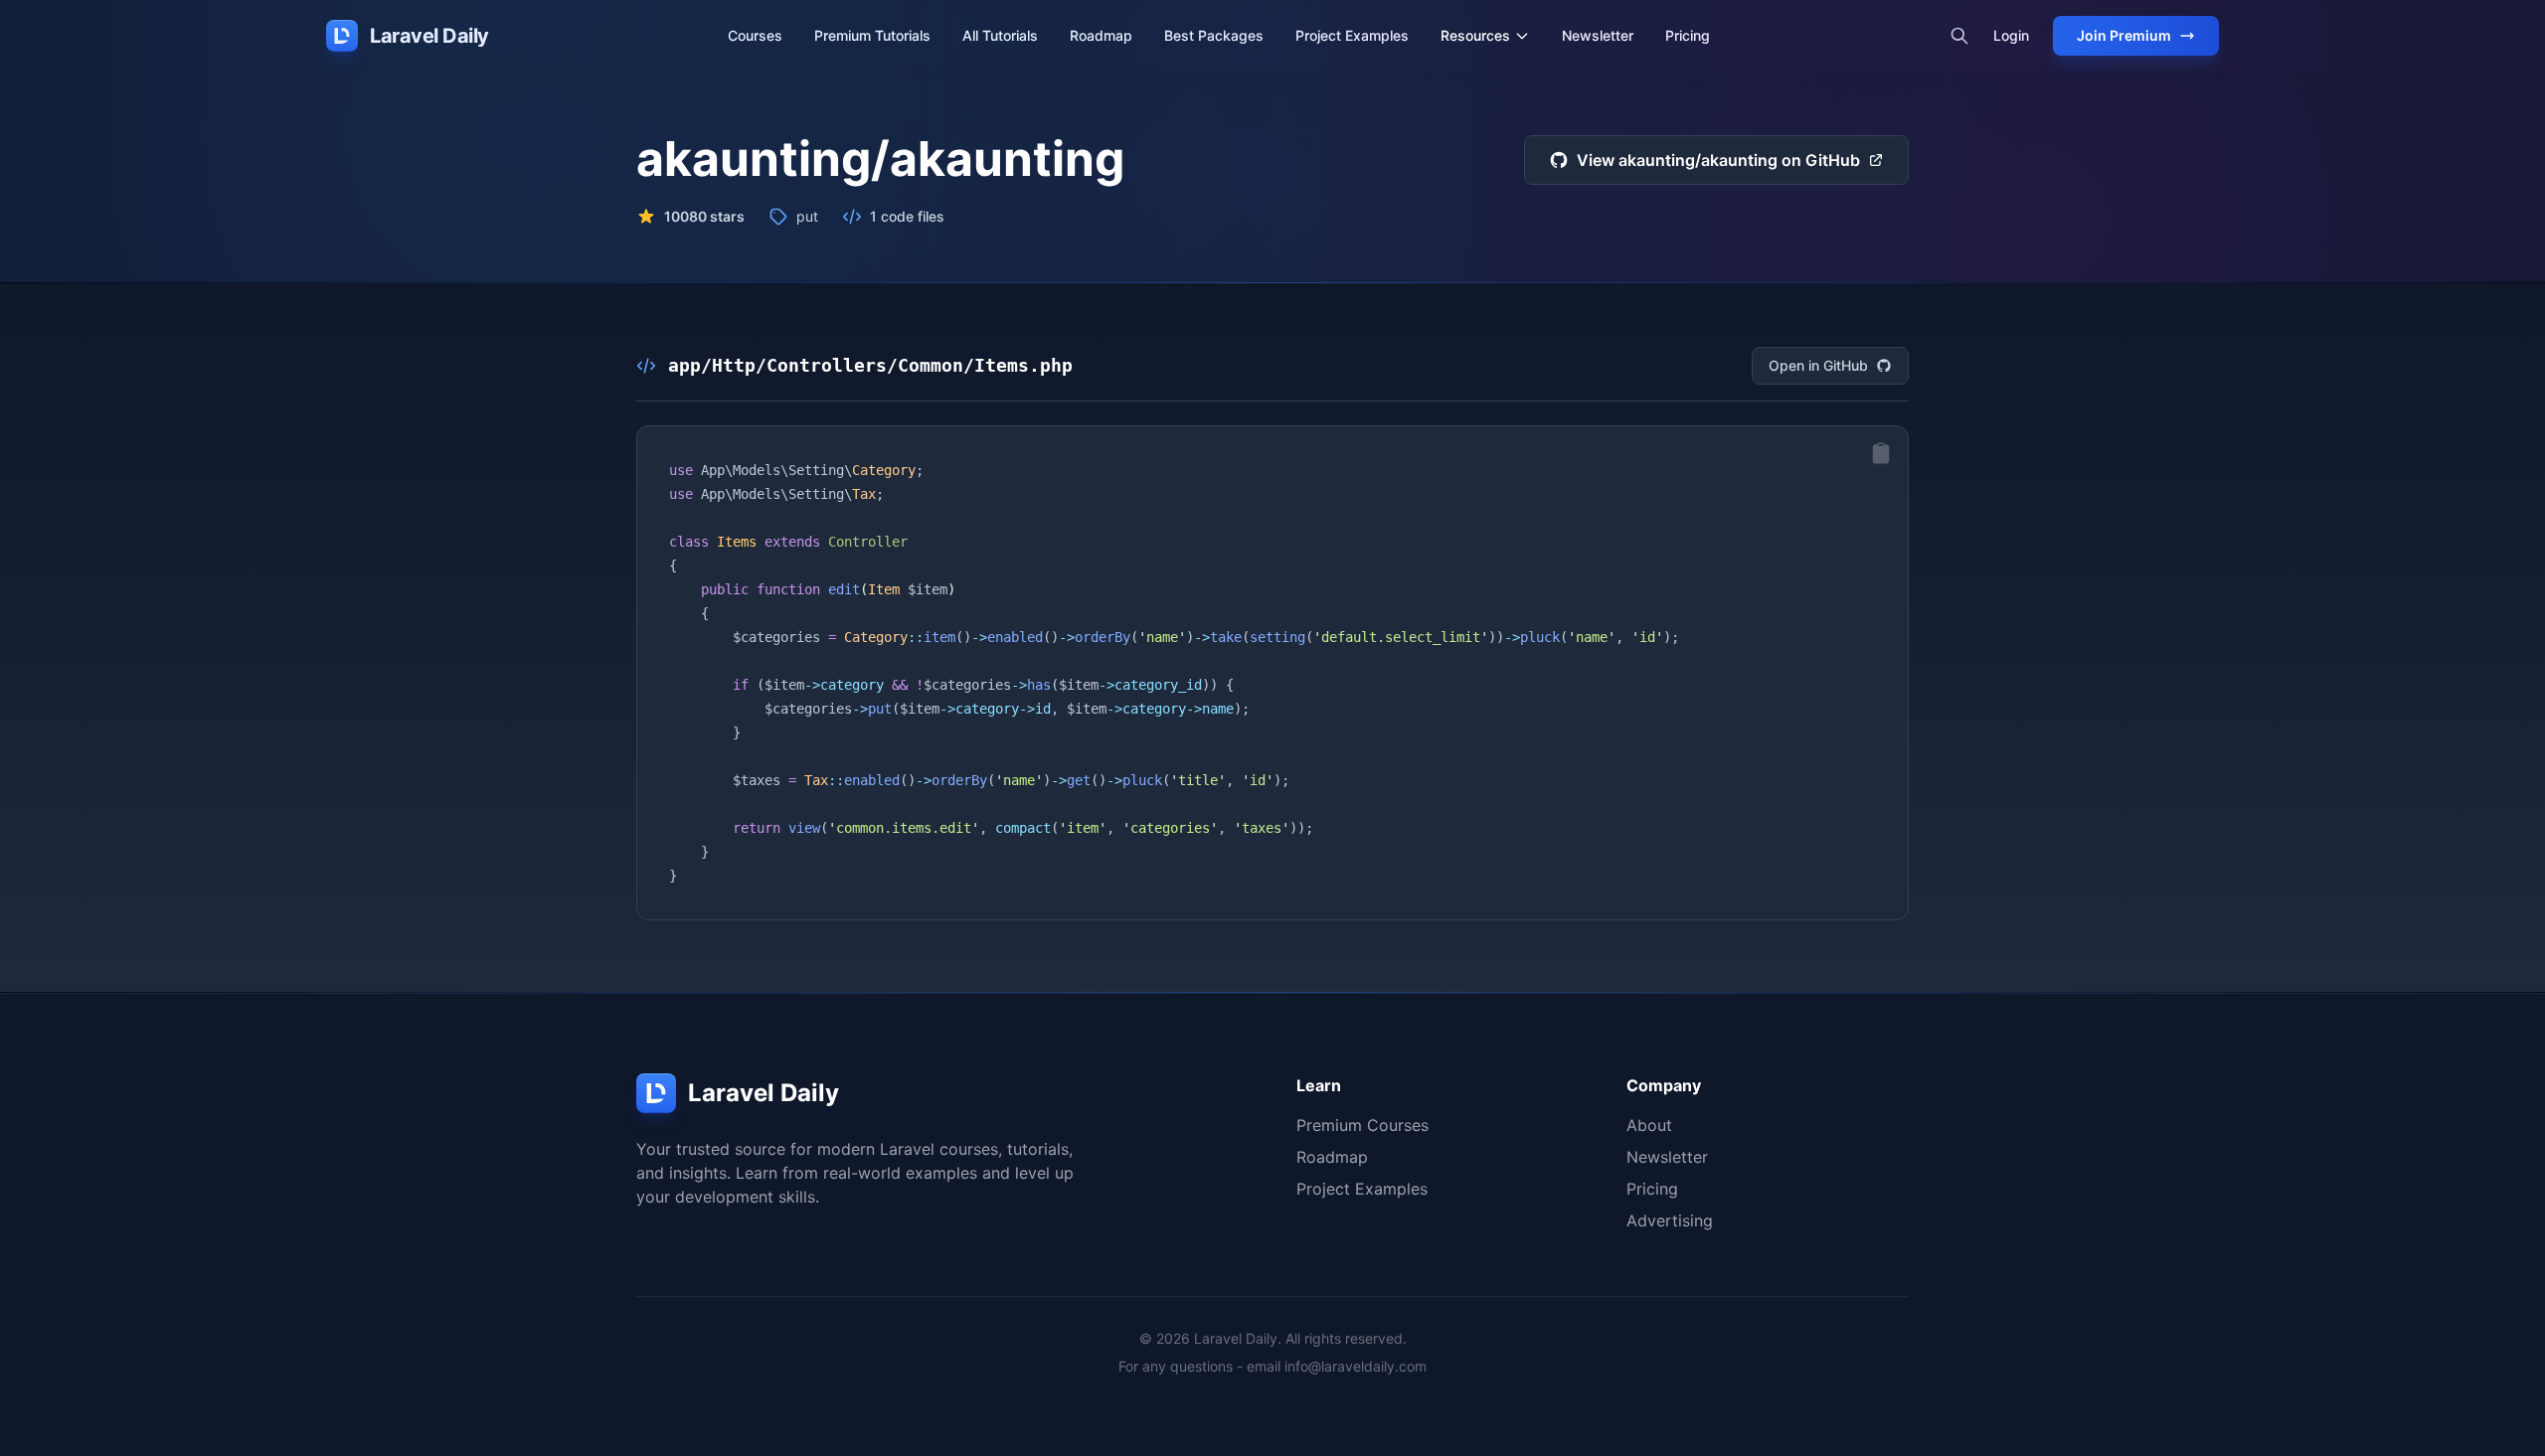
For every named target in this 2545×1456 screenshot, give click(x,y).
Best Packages (1214, 35)
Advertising (1670, 1220)
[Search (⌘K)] (1959, 36)
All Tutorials (1000, 35)
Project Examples (1352, 35)
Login (2011, 35)
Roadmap (1101, 35)
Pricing (1688, 35)
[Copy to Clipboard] (1881, 453)
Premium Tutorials (872, 35)
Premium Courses (1362, 1125)
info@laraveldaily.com (1356, 1366)
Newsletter (1598, 35)
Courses (755, 35)
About (1649, 1125)
